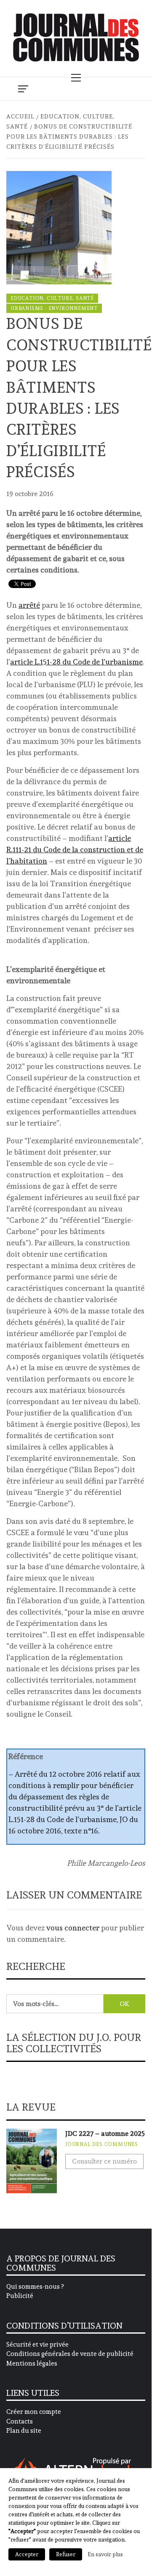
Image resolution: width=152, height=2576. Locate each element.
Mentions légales (32, 2363)
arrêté (29, 605)
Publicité (20, 2296)
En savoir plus (105, 2554)
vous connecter (73, 1928)
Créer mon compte (34, 2412)
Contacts (20, 2421)
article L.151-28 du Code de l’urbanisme (76, 662)
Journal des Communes (102, 2144)
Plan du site (24, 2431)
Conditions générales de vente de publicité (70, 2354)
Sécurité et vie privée (37, 2345)
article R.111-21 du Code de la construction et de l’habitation (75, 849)
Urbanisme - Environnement (54, 308)
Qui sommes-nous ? (35, 2287)
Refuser (66, 2554)
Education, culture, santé (52, 298)
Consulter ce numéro (104, 2161)
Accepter (27, 2554)
